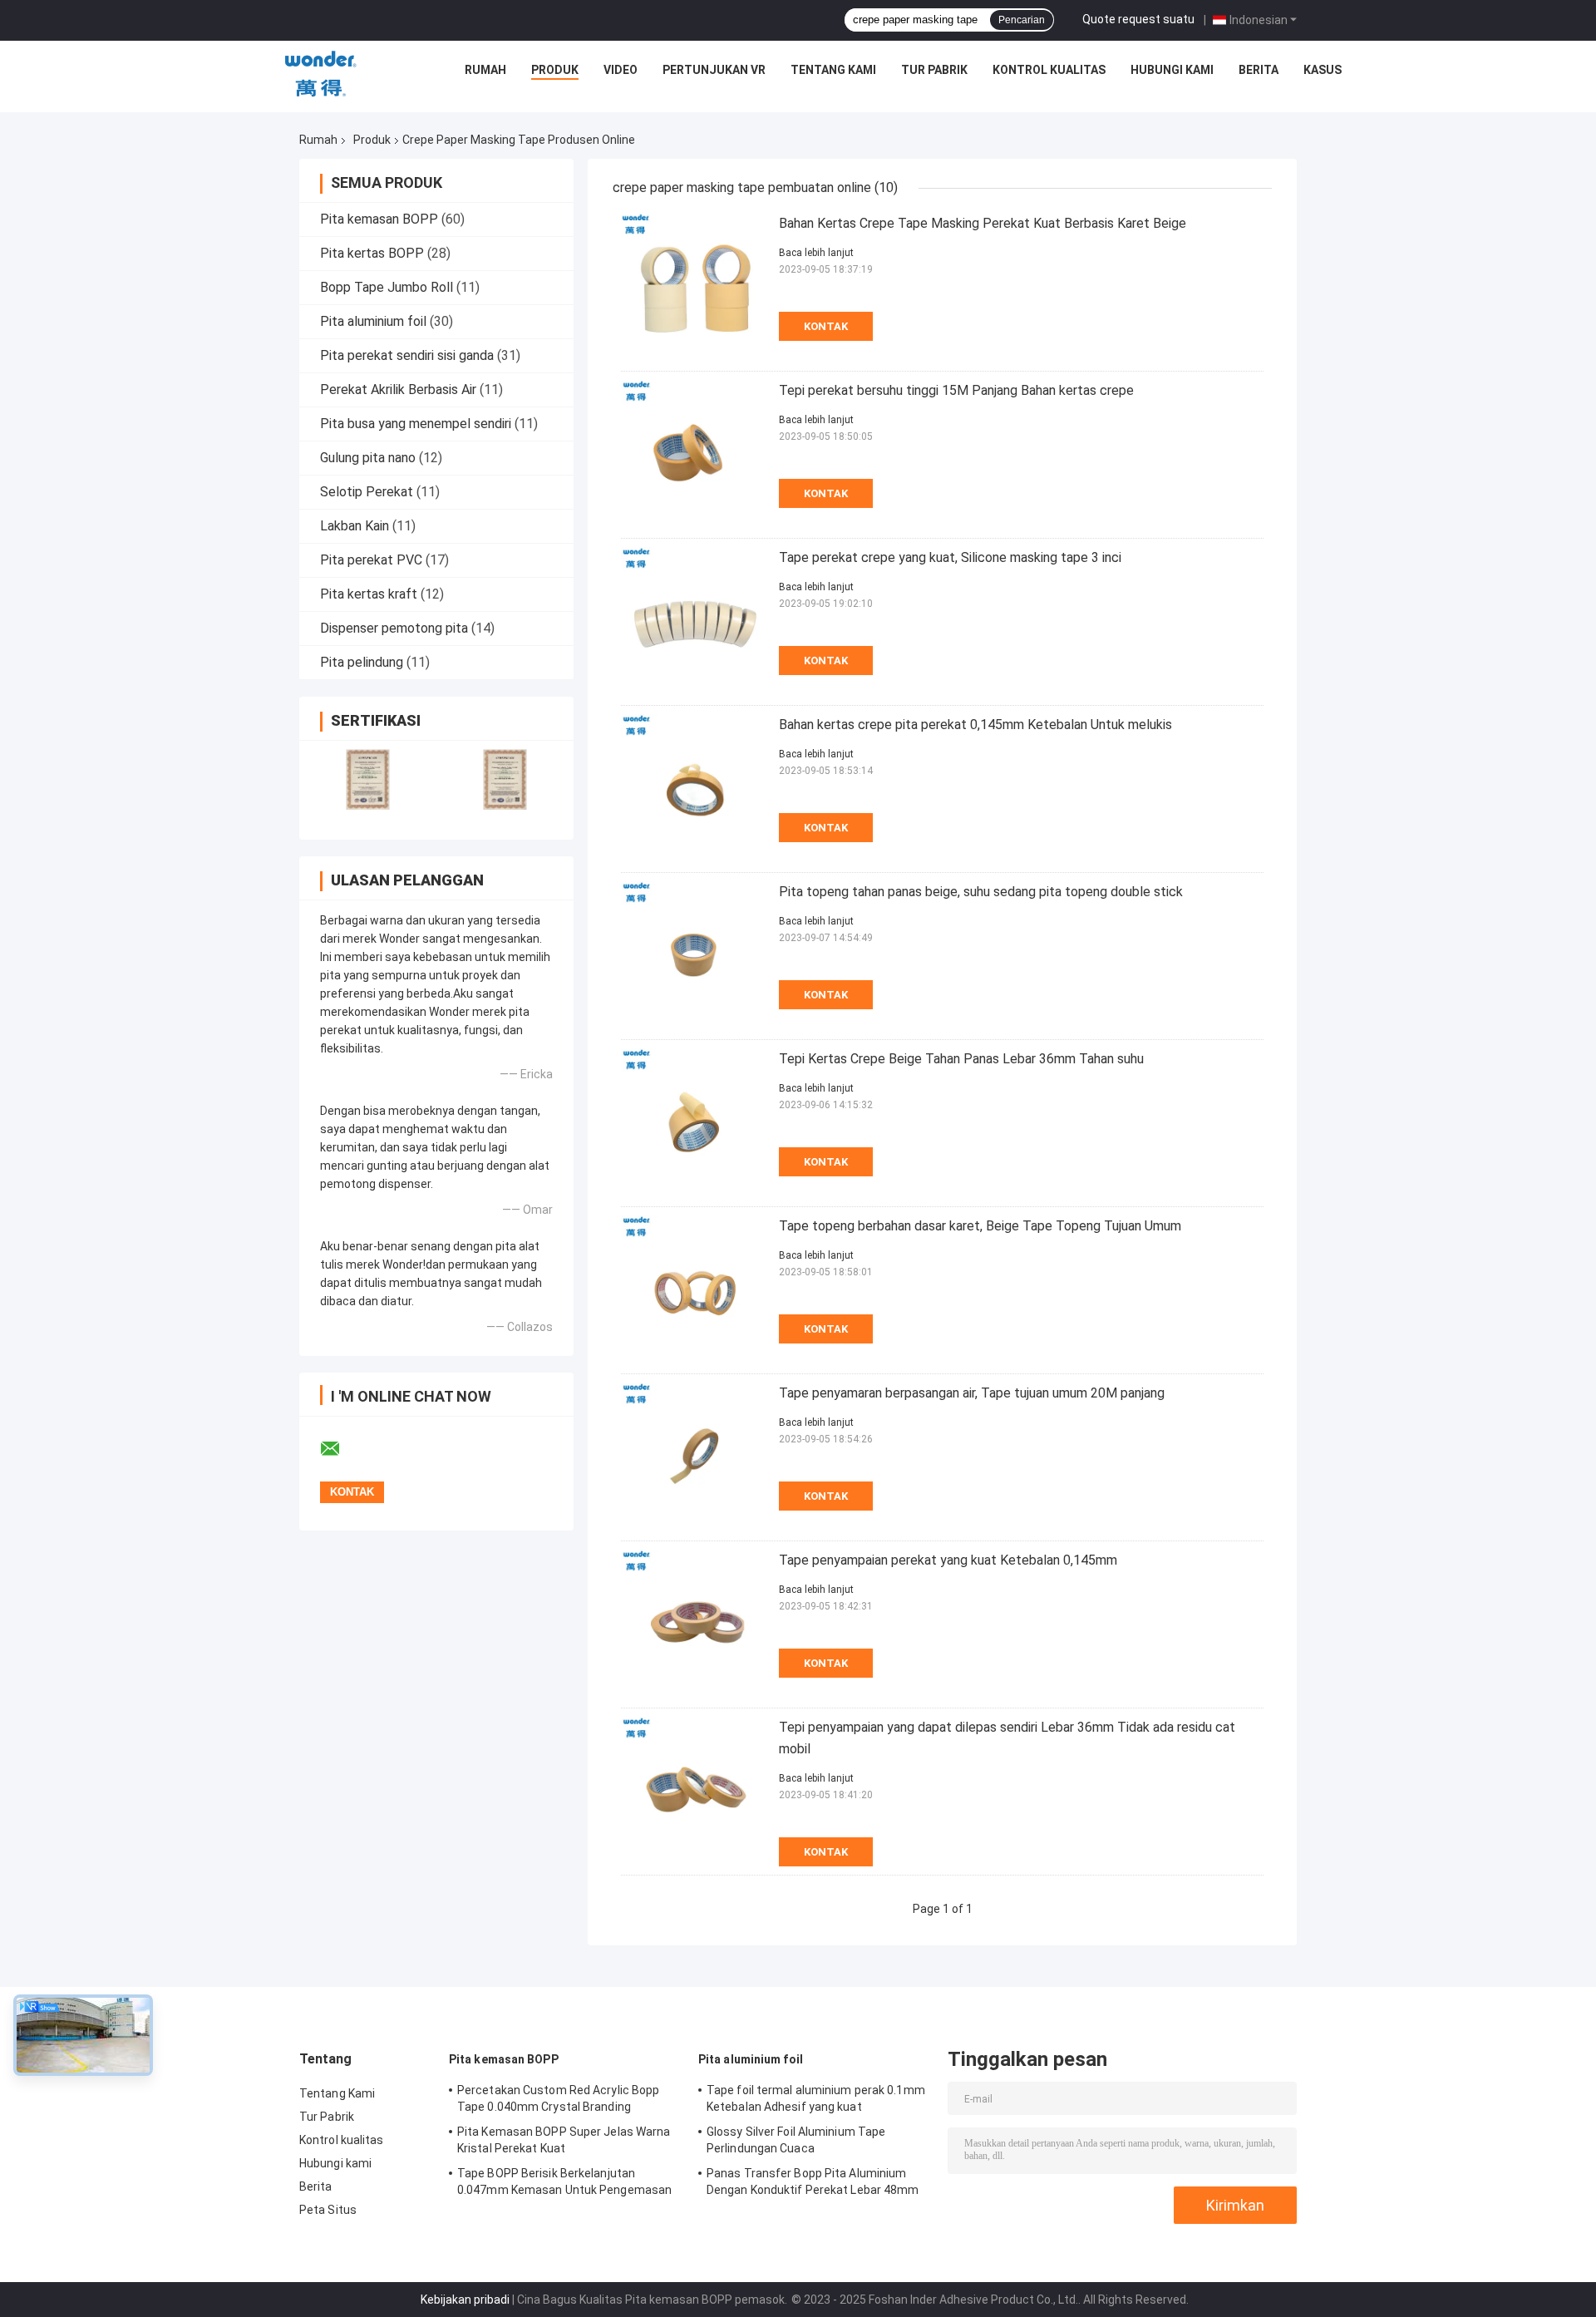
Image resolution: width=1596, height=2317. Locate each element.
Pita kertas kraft (369, 594)
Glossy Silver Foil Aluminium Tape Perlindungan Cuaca (796, 2140)
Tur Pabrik (934, 70)
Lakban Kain (355, 526)
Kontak (826, 326)
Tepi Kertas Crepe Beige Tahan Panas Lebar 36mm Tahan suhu (961, 1059)
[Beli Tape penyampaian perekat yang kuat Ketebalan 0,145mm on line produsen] (696, 1624)
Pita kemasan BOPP (379, 219)
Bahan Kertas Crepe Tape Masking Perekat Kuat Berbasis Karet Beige (983, 223)
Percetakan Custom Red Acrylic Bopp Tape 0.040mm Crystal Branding (558, 2098)
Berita (1259, 70)
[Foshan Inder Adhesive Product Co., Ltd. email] (341, 1449)
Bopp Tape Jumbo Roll (387, 287)
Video (621, 70)
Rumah (485, 70)
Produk (555, 70)
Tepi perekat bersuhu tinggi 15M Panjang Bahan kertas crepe (956, 390)
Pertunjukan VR (714, 70)
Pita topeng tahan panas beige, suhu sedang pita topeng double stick (981, 892)
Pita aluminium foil (373, 321)
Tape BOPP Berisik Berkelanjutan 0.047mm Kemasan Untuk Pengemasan (564, 2181)
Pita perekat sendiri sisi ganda (407, 355)
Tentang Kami (833, 70)
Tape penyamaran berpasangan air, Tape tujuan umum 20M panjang (972, 1393)
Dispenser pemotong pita (394, 628)
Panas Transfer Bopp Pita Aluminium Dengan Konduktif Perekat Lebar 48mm (813, 2181)
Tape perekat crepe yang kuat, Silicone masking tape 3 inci (950, 557)
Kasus (1323, 70)
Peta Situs (328, 2210)
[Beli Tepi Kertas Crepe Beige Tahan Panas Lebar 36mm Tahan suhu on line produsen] (696, 1123)
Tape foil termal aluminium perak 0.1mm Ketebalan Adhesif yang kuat (816, 2098)
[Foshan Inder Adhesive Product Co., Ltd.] (321, 74)
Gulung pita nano (368, 458)
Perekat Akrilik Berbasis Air (398, 389)
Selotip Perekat (367, 492)
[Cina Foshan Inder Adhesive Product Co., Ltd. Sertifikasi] (368, 779)
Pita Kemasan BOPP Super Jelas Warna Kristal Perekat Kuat (564, 2140)
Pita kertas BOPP (372, 253)
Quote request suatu (1138, 19)
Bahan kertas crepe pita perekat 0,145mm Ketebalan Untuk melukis (975, 725)
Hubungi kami (1172, 70)
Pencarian (1022, 20)
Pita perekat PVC (371, 560)
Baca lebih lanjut (816, 253)
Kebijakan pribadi (465, 2300)
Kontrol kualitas (1049, 70)
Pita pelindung (362, 662)
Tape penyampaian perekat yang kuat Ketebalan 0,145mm (948, 1560)
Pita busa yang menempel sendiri (416, 424)
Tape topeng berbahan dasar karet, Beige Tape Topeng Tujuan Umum (980, 1226)
